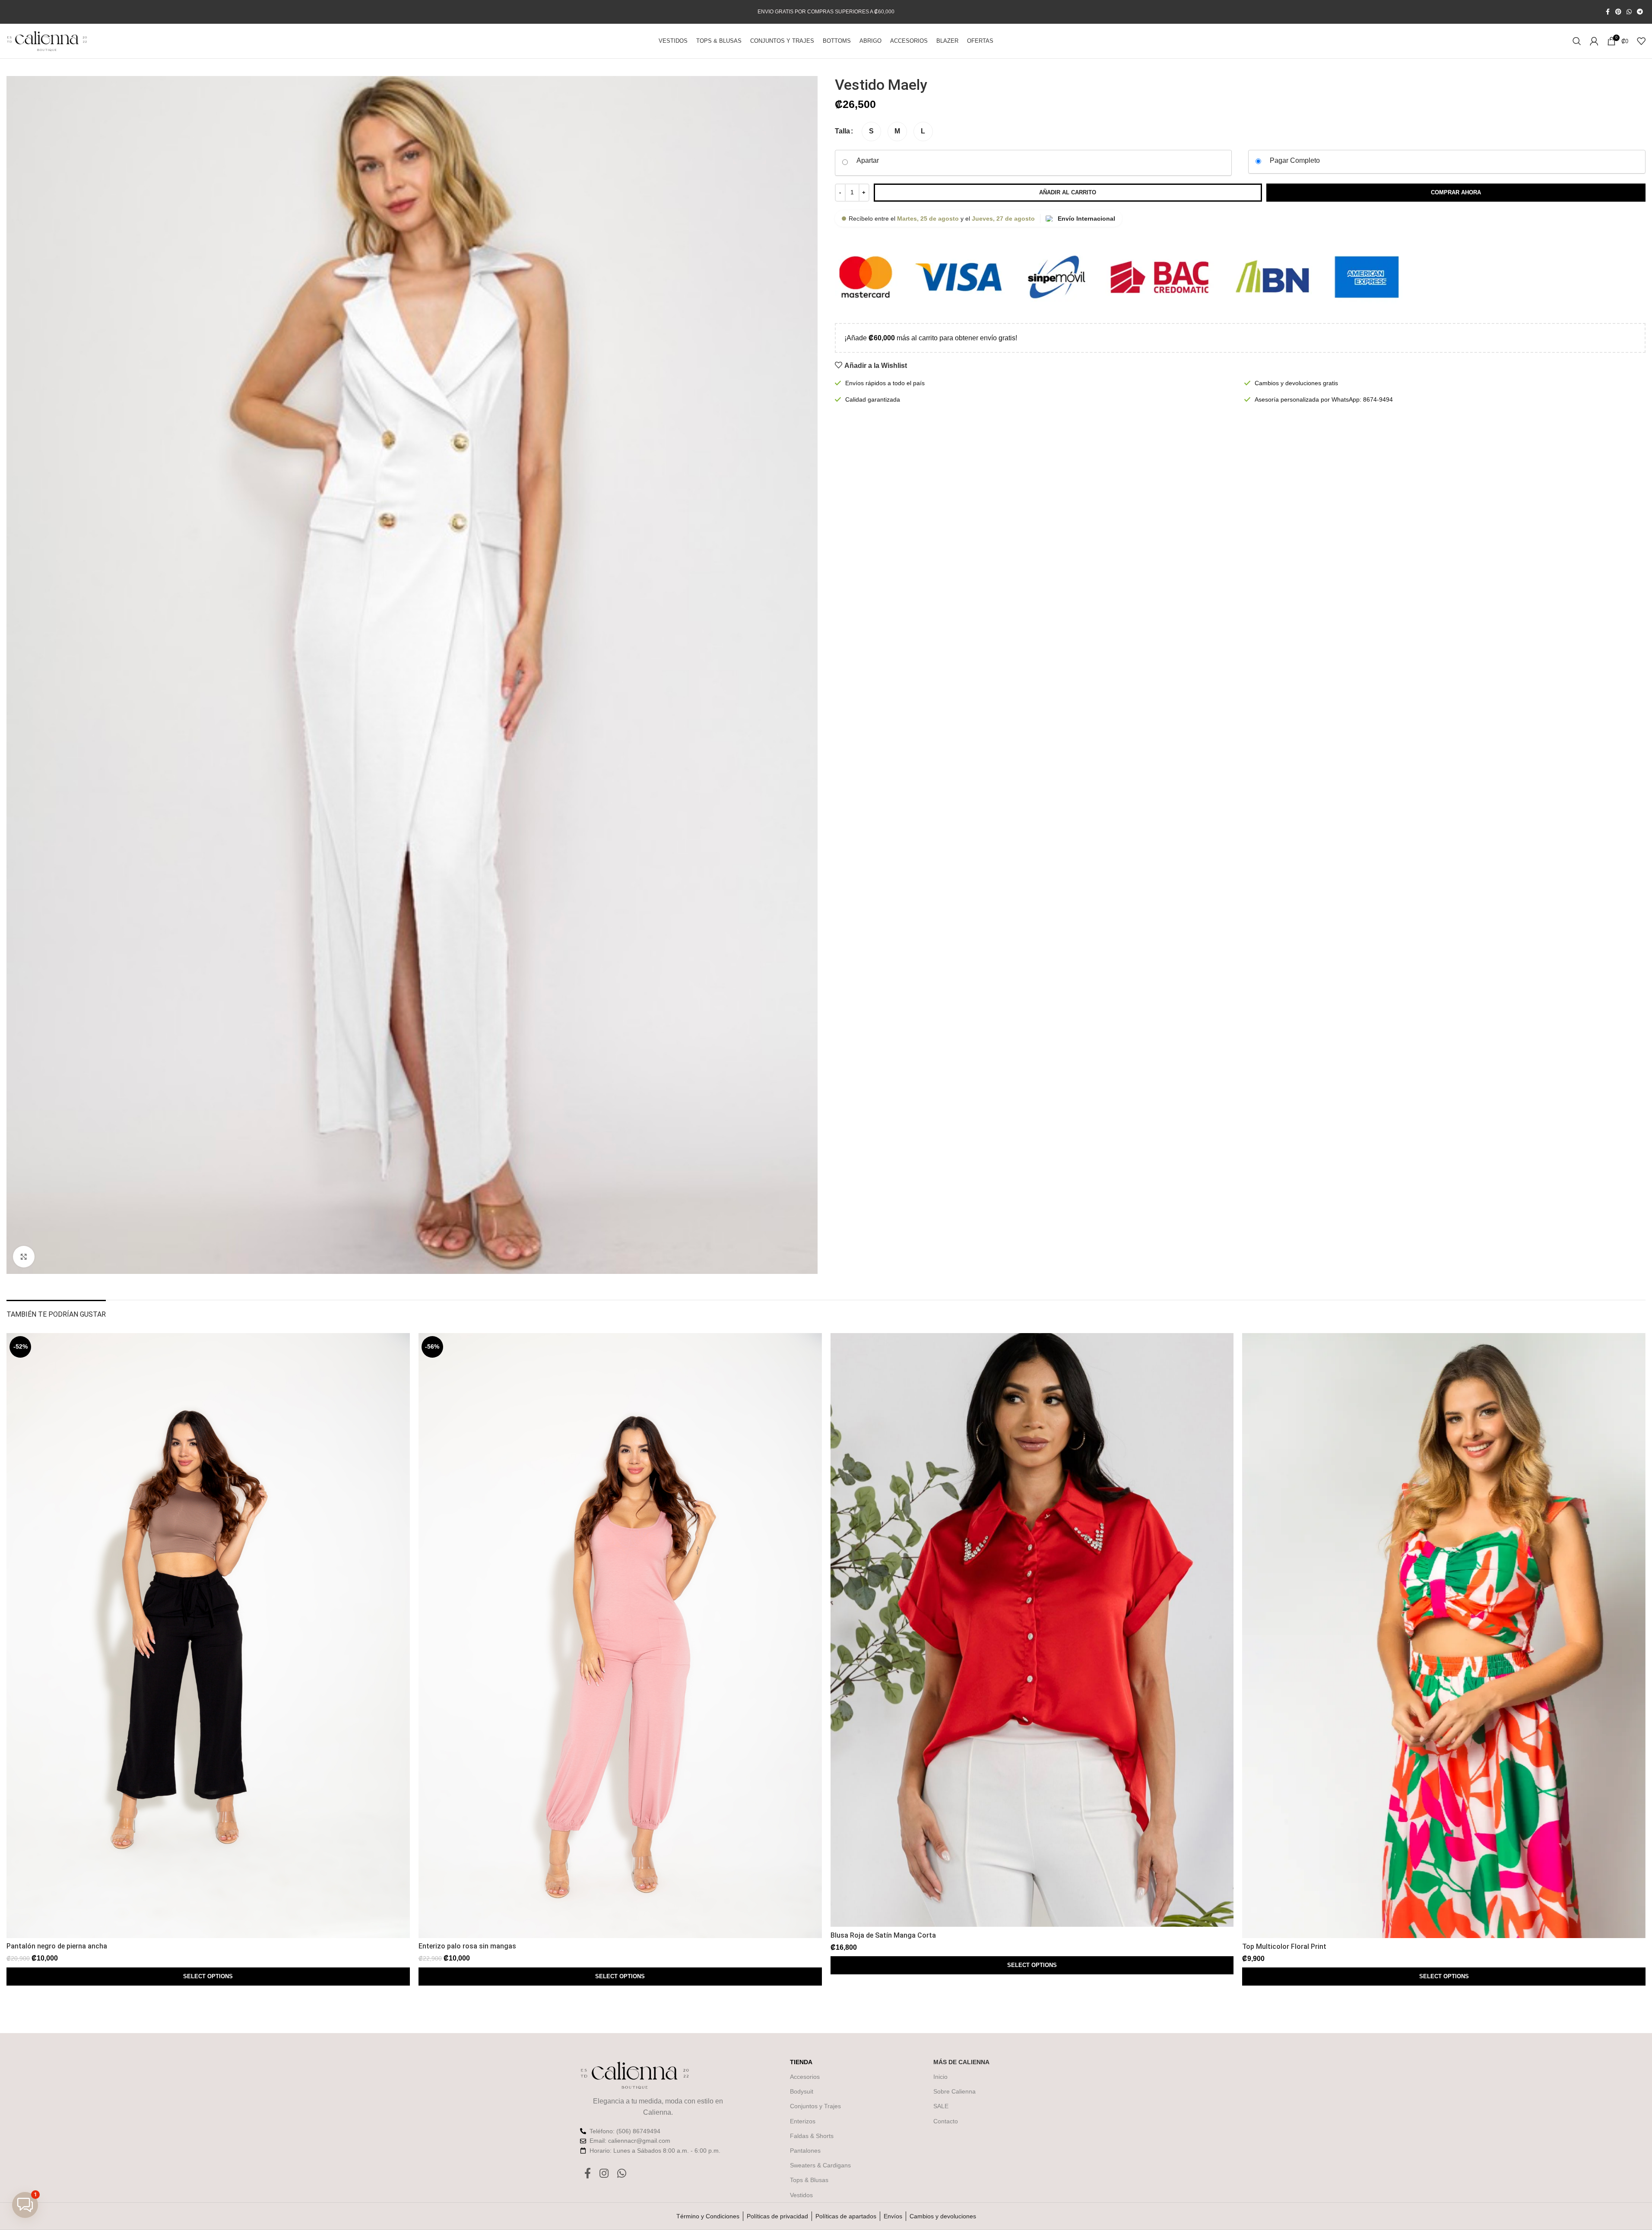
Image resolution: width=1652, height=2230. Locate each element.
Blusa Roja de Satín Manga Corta (883, 1935)
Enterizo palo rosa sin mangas (467, 1946)
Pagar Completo (1295, 160)
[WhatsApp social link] (1629, 12)
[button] (25, 2205)
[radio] (871, 131)
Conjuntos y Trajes (815, 2106)
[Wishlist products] (1641, 41)
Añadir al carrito (1068, 192)
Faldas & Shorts (812, 2136)
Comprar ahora (1456, 192)
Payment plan (868, 162)
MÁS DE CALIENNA (961, 2062)
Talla (842, 131)
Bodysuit (802, 2091)
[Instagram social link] (604, 2174)
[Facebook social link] (1608, 12)
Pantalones (805, 2151)
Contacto (946, 2121)
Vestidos (801, 2195)
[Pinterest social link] (1618, 12)
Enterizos (803, 2121)
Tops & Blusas (809, 2180)
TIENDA (801, 2062)
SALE (941, 2106)
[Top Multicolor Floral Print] (1444, 1636)
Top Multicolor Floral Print (1284, 1946)
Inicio (940, 2077)
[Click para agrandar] (24, 1257)
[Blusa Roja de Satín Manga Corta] (1032, 1630)
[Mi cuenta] (1594, 41)
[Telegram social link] (1640, 12)
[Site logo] (47, 40)
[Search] (1577, 41)
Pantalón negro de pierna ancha (57, 1946)
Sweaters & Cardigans (820, 2165)
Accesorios (805, 2077)
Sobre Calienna (954, 2091)
